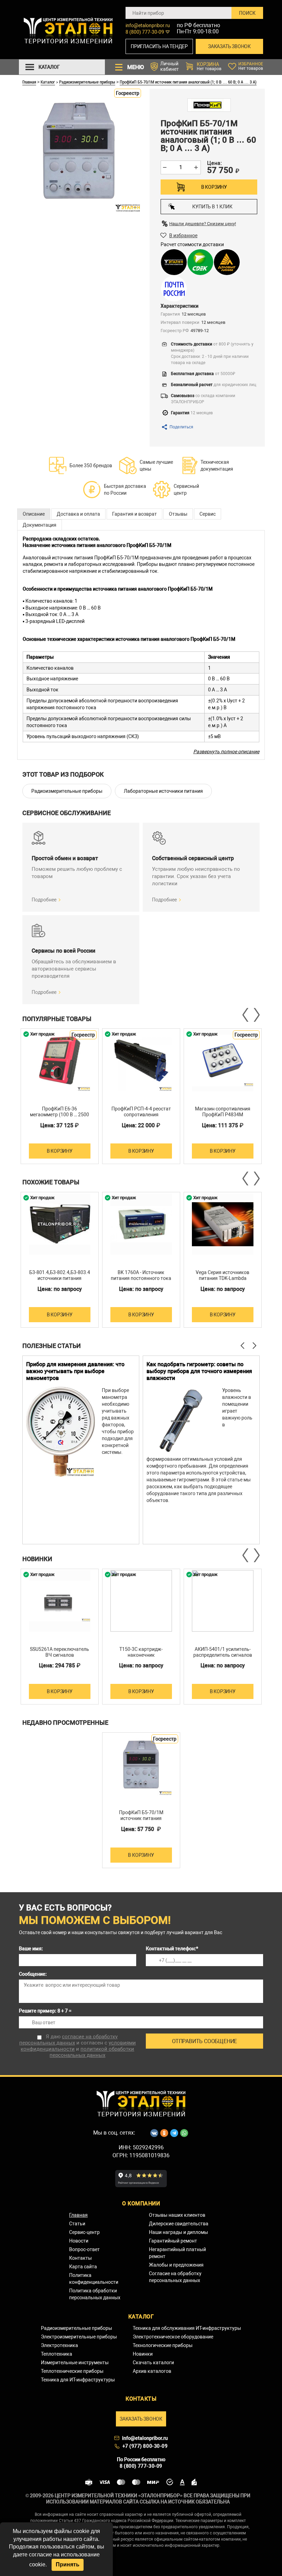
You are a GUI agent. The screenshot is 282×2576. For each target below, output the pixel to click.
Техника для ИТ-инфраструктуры (78, 2380)
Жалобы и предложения (176, 2265)
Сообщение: (33, 1974)
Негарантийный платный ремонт (177, 2253)
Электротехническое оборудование (173, 2337)
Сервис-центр (84, 2232)
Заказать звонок (229, 46)
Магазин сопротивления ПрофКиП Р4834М (223, 1112)
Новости (79, 2241)
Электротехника (59, 2345)
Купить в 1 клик (212, 207)
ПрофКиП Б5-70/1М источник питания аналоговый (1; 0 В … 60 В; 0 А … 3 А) (188, 82)
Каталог (48, 82)
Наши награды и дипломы (178, 2232)
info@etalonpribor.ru (148, 25)
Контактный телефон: (172, 1949)
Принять (68, 2564)
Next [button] (256, 1015)
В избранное (183, 235)
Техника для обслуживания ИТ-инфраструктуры (187, 2328)
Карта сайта (83, 2267)
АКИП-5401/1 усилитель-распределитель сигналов (223, 1652)
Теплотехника (57, 2354)
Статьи (77, 2224)
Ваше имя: (31, 1949)
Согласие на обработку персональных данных (175, 2277)
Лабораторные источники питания (163, 791)
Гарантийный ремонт (173, 2241)
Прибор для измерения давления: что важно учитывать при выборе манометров (75, 1371)
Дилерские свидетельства (179, 2224)
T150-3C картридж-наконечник (141, 1652)
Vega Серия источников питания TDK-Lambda (223, 1275)
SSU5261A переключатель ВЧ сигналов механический (59, 1655)
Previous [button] (246, 1015)
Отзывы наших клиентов (177, 2215)
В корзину (214, 187)
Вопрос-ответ (84, 2249)
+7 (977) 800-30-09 (145, 2446)
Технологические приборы (163, 2345)
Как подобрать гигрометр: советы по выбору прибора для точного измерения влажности (199, 1371)
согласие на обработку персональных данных (69, 2040)
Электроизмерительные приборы (79, 2337)
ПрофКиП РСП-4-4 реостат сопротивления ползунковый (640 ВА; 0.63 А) (141, 1117)
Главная (29, 82)
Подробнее (44, 900)
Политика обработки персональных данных (95, 2294)
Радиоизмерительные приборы (87, 82)
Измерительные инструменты (75, 2363)
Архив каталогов (152, 2371)
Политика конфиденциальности (94, 2279)
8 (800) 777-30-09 (145, 32)
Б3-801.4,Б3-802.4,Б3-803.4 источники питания (60, 1275)
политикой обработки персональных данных (92, 2052)
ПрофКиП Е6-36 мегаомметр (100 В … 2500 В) (59, 1115)
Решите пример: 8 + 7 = (45, 2011)
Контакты (80, 2258)
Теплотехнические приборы (72, 2371)
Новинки (143, 2354)
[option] (60, 1096)
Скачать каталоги (153, 2363)
